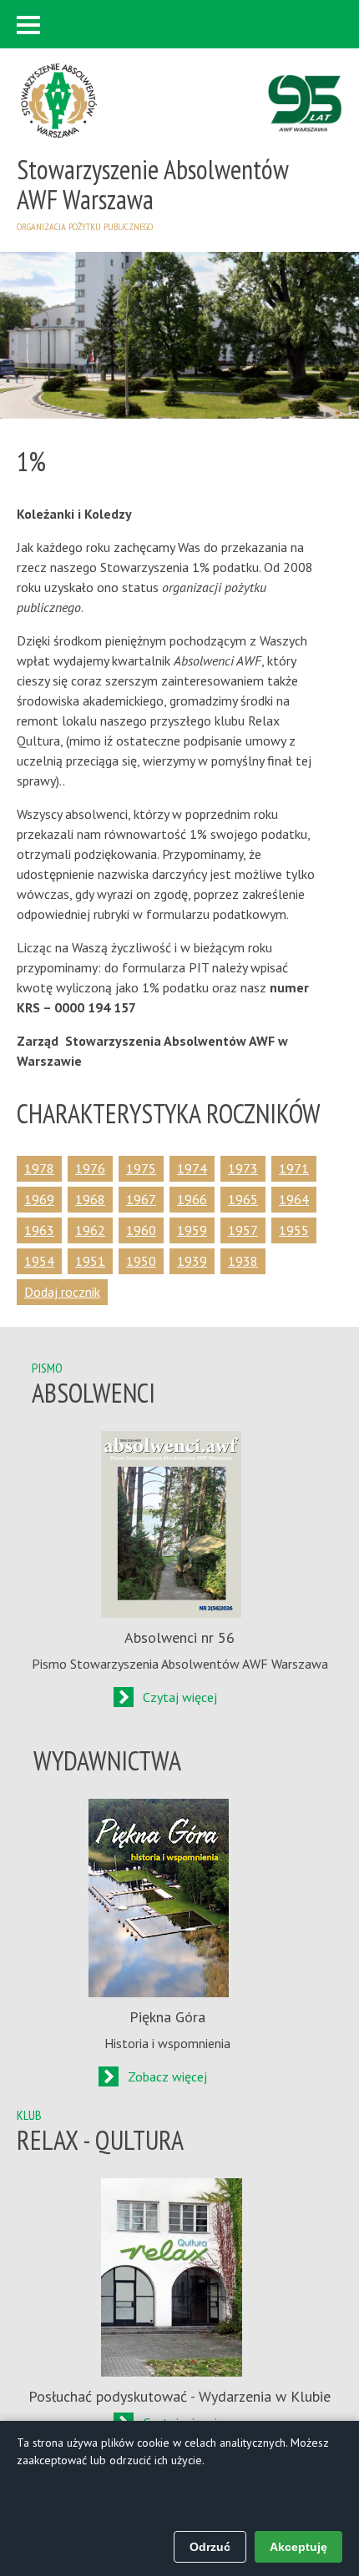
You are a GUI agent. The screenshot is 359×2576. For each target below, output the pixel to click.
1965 (243, 1199)
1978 (39, 1168)
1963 (39, 1230)
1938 (243, 1261)
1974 (192, 1168)
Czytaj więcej (180, 1697)
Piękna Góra (167, 2017)
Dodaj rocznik (62, 1292)
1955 (294, 1230)
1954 (39, 1261)
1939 (192, 1261)
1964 (294, 1199)
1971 (294, 1168)
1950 (141, 1261)
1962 (90, 1230)
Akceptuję (298, 2547)
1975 (141, 1168)
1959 (192, 1230)
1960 (141, 1230)
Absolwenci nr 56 (179, 1637)
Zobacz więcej (167, 2076)
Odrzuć (210, 2547)
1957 (243, 1230)
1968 (90, 1199)
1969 (39, 1199)
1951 (90, 1261)
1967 (141, 1199)
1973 (243, 1168)
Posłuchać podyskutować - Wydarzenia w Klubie (179, 2396)
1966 (192, 1199)
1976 (90, 1168)
